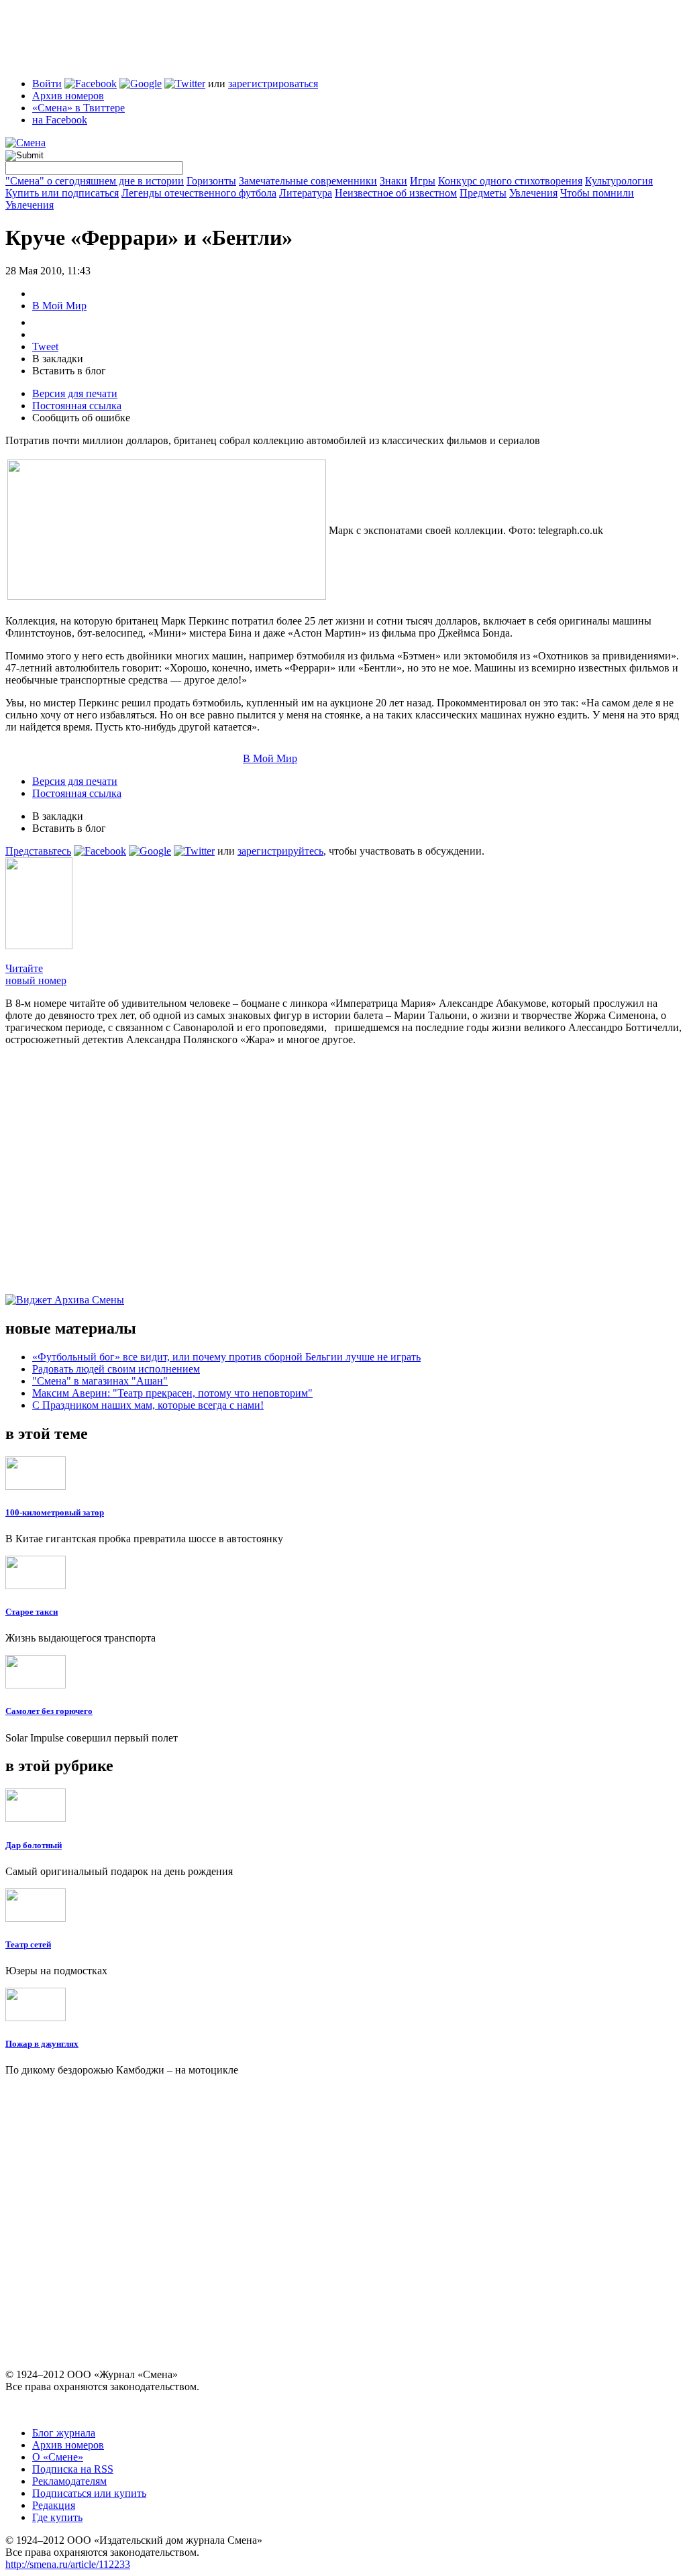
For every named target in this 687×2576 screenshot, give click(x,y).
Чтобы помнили (597, 193)
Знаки (393, 181)
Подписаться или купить (89, 2493)
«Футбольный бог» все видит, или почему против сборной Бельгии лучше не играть (226, 1357)
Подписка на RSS (73, 2469)
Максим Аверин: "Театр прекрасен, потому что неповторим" (172, 1393)
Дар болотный (34, 1845)
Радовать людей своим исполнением (116, 1369)
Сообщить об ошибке (81, 418)
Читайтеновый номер (36, 974)
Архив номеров (68, 96)
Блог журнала (64, 2433)
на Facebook (60, 120)
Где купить (57, 2517)
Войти (47, 84)
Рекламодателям (69, 2481)
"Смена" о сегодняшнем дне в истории (95, 181)
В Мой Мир (59, 306)
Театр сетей (28, 1944)
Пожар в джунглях (42, 2044)
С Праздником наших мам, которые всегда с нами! (148, 1405)
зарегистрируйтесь (280, 851)
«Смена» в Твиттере (78, 108)
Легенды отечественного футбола (199, 193)
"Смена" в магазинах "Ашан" (100, 1381)
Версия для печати (75, 393)
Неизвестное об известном (396, 193)
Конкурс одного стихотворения (510, 181)
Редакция (54, 2505)
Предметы (483, 193)
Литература (306, 193)
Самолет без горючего (49, 1711)
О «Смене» (58, 2457)
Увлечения (533, 193)
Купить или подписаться (62, 193)
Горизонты (211, 181)
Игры (423, 181)
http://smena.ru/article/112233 (68, 2564)
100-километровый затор (55, 1512)
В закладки (58, 359)
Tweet (45, 346)
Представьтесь (38, 851)
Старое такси (32, 1612)
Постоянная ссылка (77, 406)
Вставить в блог (69, 371)
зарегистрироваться (273, 84)
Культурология (619, 181)
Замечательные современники (308, 181)
